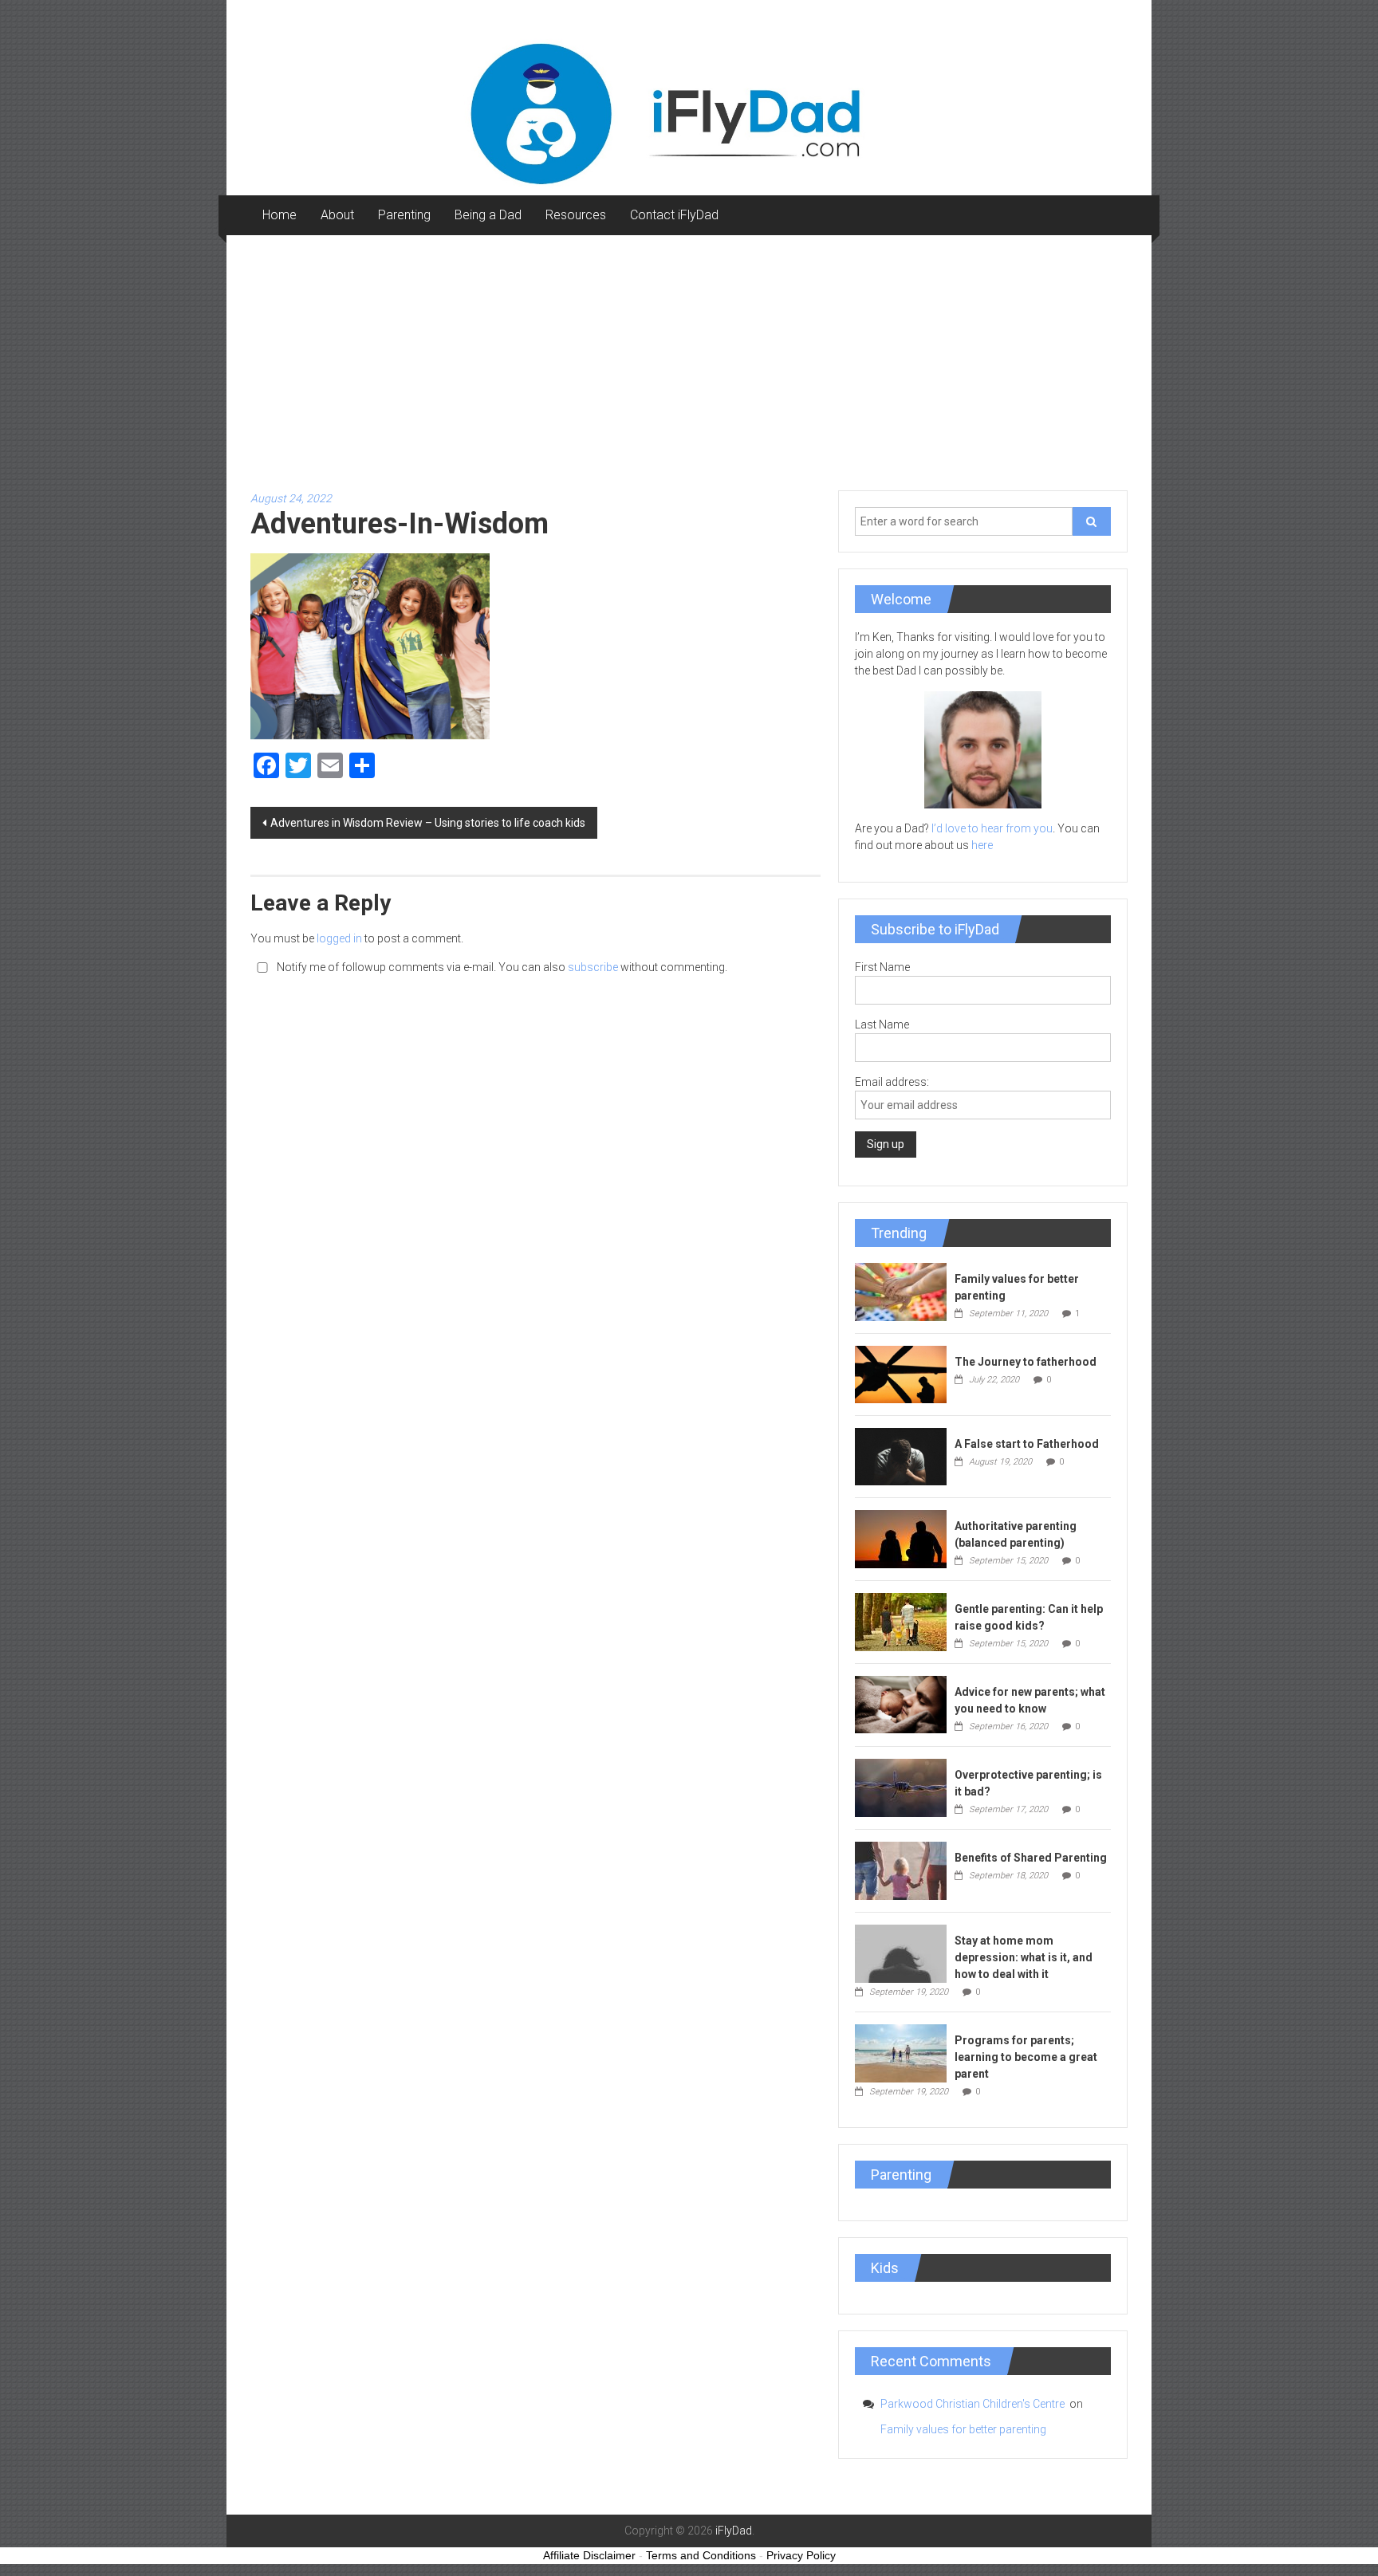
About (337, 215)
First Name (882, 967)
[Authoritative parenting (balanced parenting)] (901, 1538)
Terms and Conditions (701, 2555)
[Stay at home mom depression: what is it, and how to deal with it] (901, 1953)
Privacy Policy (801, 2555)
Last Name (882, 1025)
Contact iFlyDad (674, 215)
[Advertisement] (689, 355)
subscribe (593, 967)
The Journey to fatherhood (1026, 1362)
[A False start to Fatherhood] (901, 1456)
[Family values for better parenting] (901, 1291)
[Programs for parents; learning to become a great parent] (901, 2052)
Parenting (404, 215)
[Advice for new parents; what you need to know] (901, 1703)
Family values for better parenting (963, 2429)
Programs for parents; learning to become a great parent (1026, 2057)
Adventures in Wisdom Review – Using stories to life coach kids (428, 823)
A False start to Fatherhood (1027, 1444)
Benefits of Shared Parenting (1031, 1858)
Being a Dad (488, 215)
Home (280, 215)
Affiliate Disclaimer (589, 2555)
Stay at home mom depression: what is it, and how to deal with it (1024, 1957)
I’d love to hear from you (992, 828)
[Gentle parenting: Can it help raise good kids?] (901, 1621)
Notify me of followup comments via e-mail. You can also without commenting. (501, 967)
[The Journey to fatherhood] (901, 1374)
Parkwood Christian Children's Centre (974, 2404)
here (982, 845)
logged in (339, 938)
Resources (576, 215)
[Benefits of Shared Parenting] (901, 1870)
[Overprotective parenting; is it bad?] (901, 1787)
